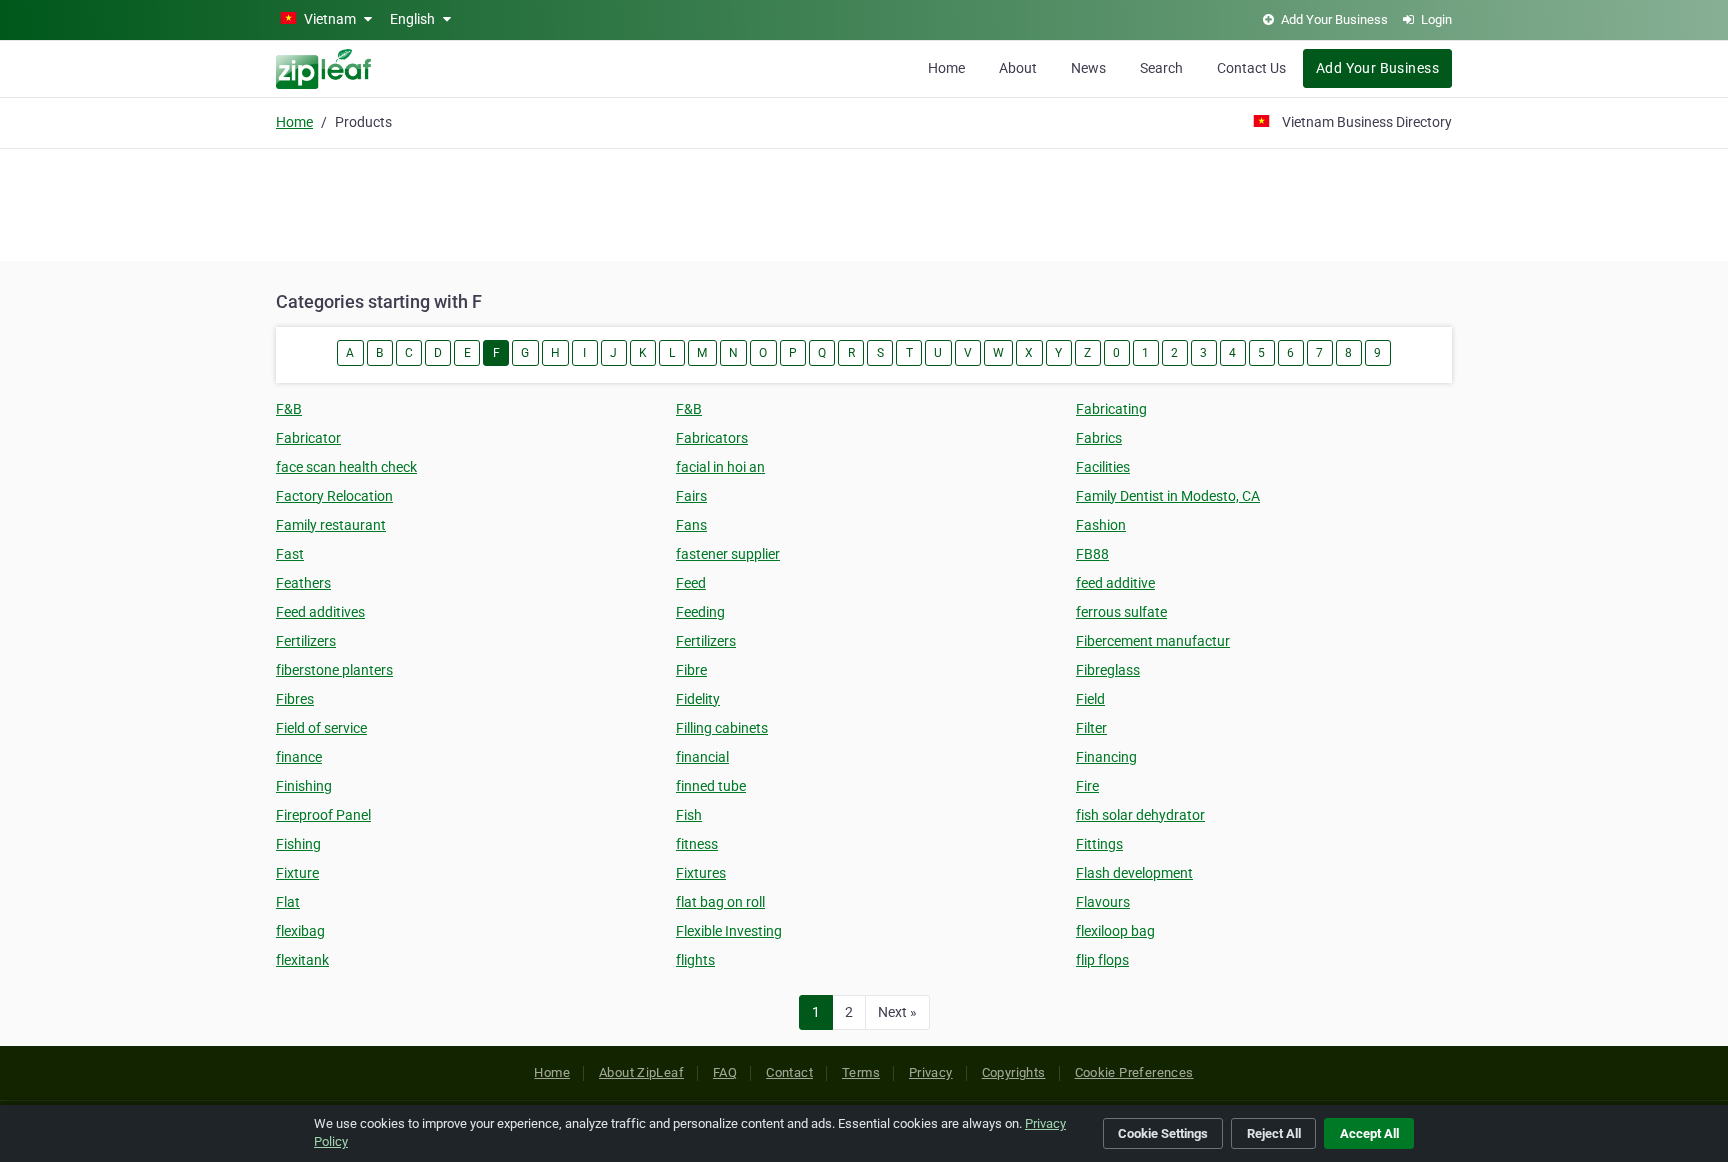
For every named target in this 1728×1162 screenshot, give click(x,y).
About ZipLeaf (641, 1072)
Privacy (931, 1072)
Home (946, 68)
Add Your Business (1377, 68)
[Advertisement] (864, 202)
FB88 (1092, 554)
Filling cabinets (722, 728)
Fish (689, 815)
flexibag (300, 931)
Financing (1106, 757)
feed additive (1115, 583)
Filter (1091, 728)
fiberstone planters (334, 670)
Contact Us (1251, 68)
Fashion (1101, 525)
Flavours (1103, 902)
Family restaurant (331, 525)
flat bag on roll (720, 902)
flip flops (1102, 960)
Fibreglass (1108, 670)
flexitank (302, 960)
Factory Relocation (334, 496)
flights (695, 960)
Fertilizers (306, 641)
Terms (861, 1072)
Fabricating (1111, 409)
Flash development (1134, 873)
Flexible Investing (729, 931)
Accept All (1369, 1133)
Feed (691, 583)
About (1018, 68)
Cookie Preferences (1134, 1072)
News (1088, 68)
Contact (789, 1072)
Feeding (700, 612)
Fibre (691, 670)
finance (299, 757)
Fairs (691, 496)
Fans (691, 525)
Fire (1087, 786)
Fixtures (701, 873)
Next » (897, 1012)
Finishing (304, 786)
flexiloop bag (1115, 931)
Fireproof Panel (323, 815)
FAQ (725, 1072)
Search (1161, 68)
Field (1090, 699)
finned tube (711, 786)
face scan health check (346, 467)
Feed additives (320, 612)
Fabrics (1099, 438)
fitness (697, 844)
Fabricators (712, 438)
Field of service (321, 728)
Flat (288, 902)
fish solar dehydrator (1140, 815)
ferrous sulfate (1121, 612)
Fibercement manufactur (1153, 641)
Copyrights (1014, 1072)
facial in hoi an (720, 467)
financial (702, 757)
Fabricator (308, 438)
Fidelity (698, 699)
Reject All (1274, 1133)
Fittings (1099, 844)
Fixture (297, 873)
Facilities (1103, 467)
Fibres (295, 699)
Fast (290, 554)
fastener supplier (728, 554)
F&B (289, 409)
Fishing (298, 844)
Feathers (303, 583)
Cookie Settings (1163, 1133)
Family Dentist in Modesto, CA (1168, 496)
